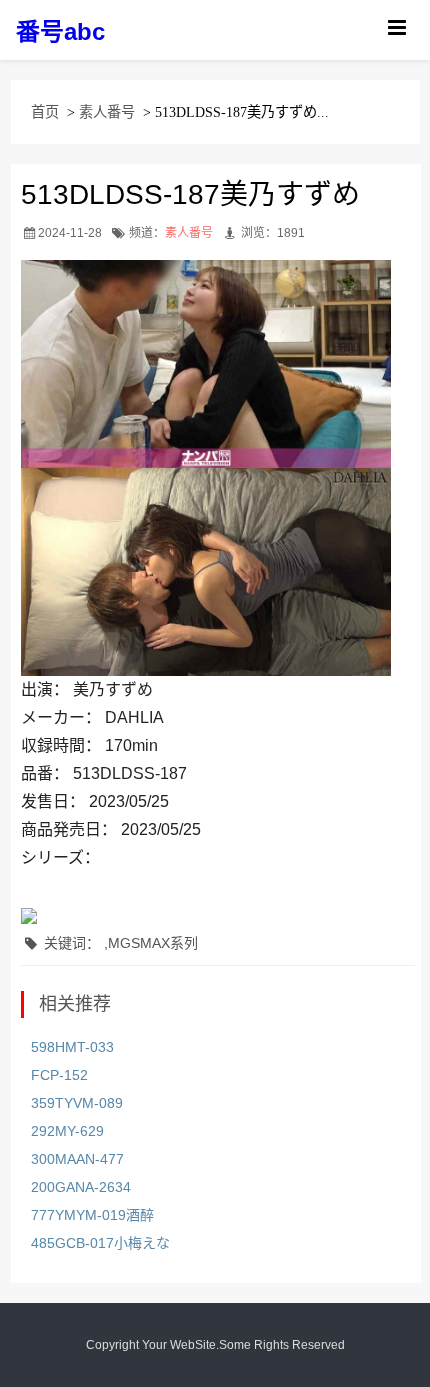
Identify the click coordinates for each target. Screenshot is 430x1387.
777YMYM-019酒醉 (92, 1215)
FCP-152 (59, 1075)
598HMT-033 (72, 1047)
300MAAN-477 (77, 1159)
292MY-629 (67, 1131)
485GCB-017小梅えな (100, 1243)
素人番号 (107, 112)
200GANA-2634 (81, 1187)
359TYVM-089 (77, 1103)
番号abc (60, 31)
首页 (45, 112)
